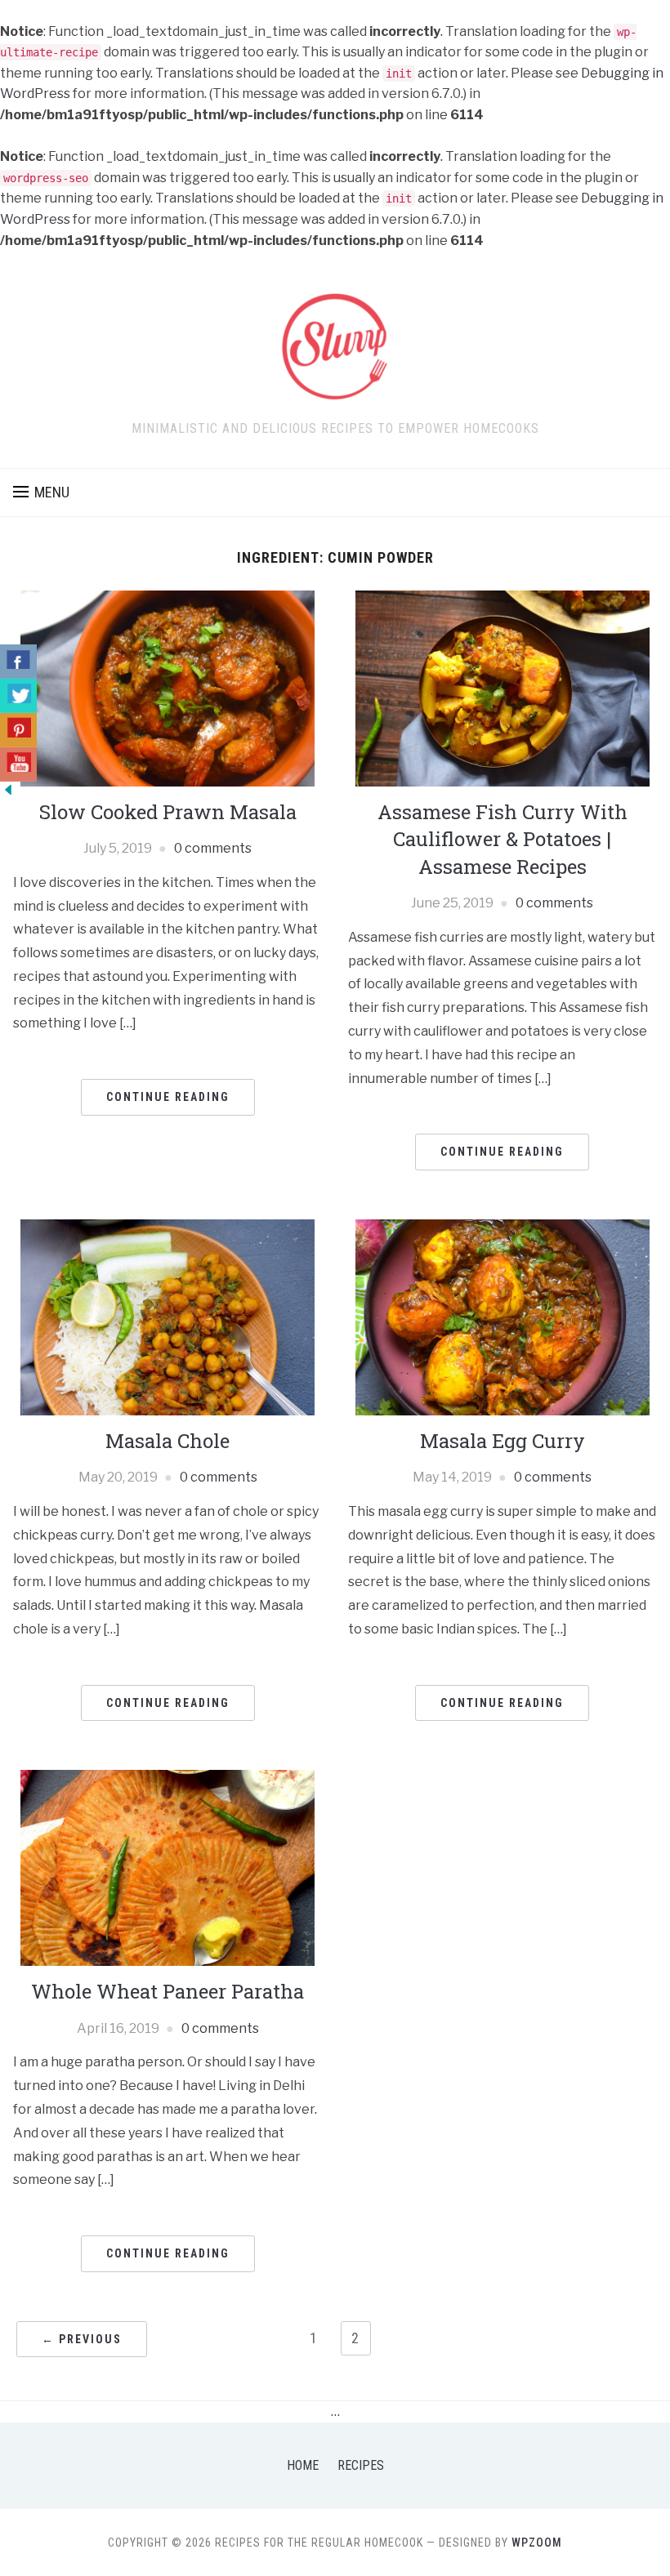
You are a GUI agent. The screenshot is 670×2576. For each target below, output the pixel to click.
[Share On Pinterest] (18, 730)
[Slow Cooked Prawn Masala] (167, 687)
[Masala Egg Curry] (502, 1316)
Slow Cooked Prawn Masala (168, 812)
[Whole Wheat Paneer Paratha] (167, 1867)
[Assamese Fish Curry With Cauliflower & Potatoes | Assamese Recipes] (502, 687)
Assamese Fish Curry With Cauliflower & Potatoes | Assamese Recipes (502, 839)
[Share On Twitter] (18, 696)
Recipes (361, 2465)
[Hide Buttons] (8, 789)
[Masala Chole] (167, 1316)
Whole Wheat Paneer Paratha (167, 1991)
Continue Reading (168, 1097)
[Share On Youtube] (18, 764)
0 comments (213, 848)
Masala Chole (167, 1441)
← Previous (82, 2339)
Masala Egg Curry (502, 1441)
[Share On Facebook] (18, 662)
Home (303, 2465)
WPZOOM (537, 2543)
